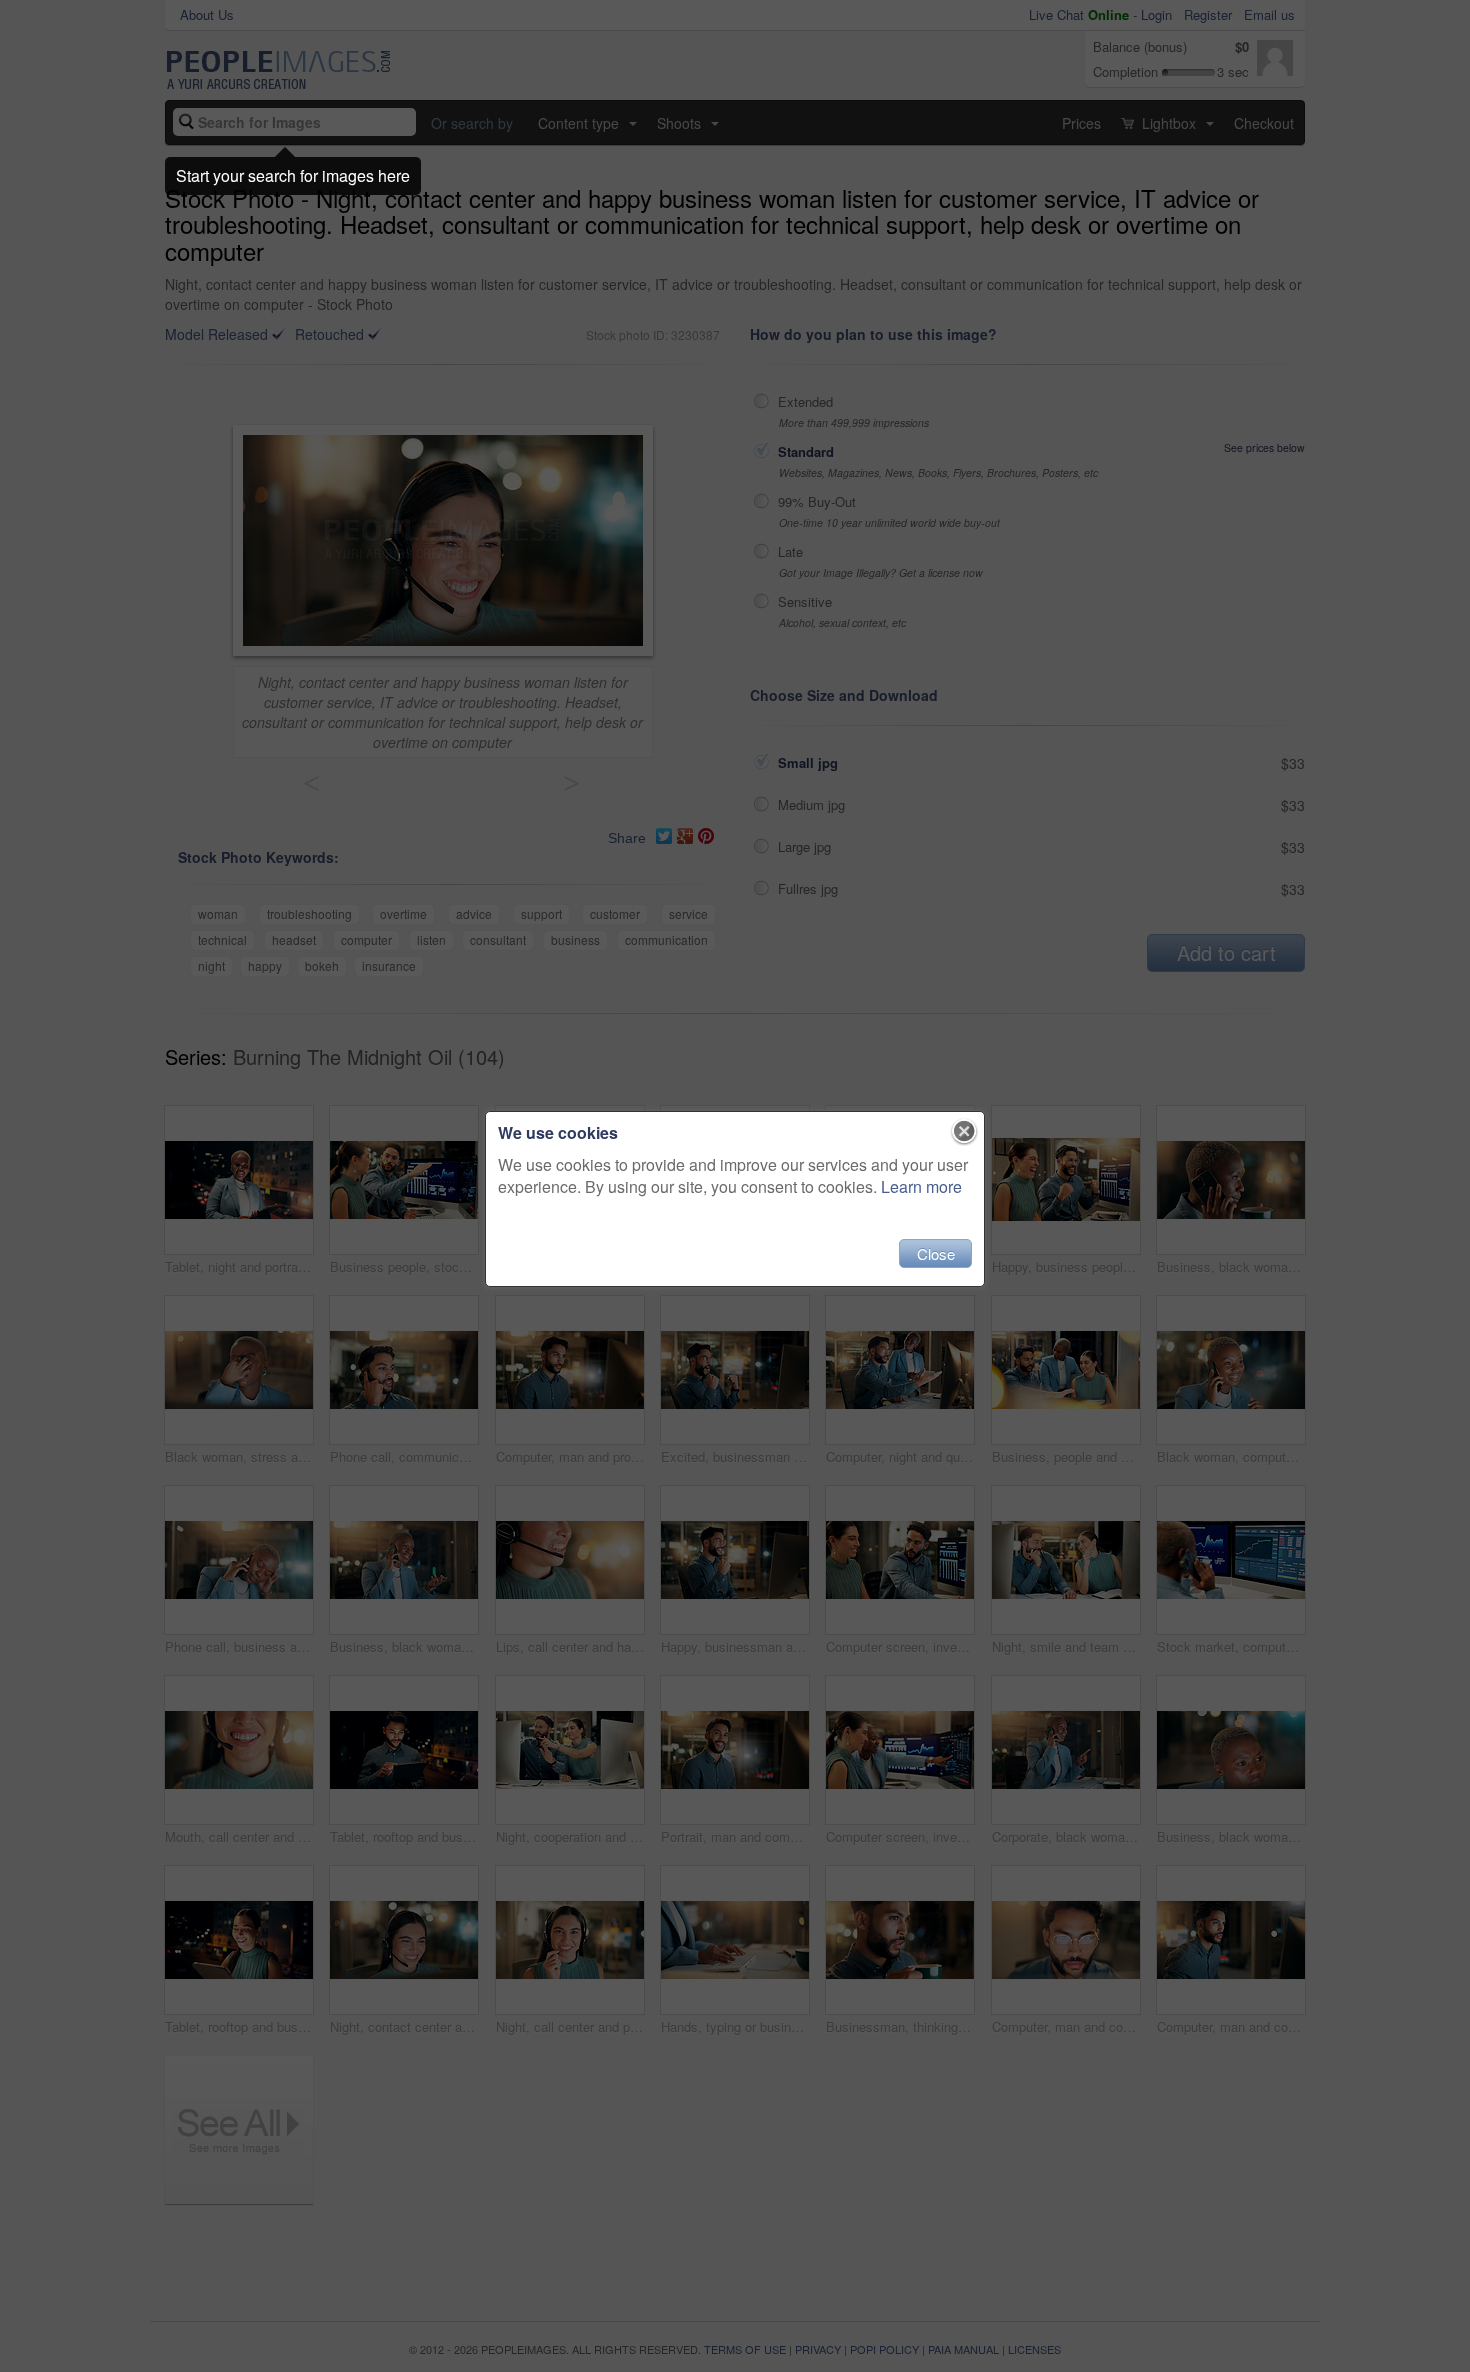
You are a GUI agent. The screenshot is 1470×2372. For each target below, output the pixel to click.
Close (936, 1253)
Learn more (921, 1186)
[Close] (964, 1132)
